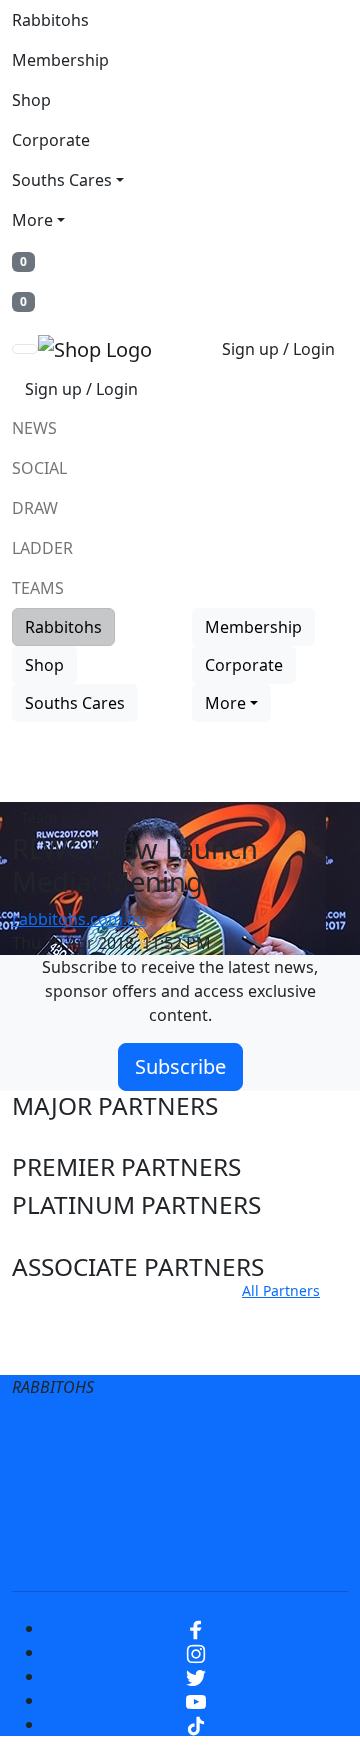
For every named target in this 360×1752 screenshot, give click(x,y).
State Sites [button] (71, 1352)
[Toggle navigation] (25, 349)
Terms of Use (113, 1435)
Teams (38, 588)
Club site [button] (61, 1314)
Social (39, 468)
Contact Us (259, 1475)
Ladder (42, 548)
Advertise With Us (120, 1515)
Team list (51, 817)
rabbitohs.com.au (79, 919)
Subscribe (180, 1066)
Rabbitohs (50, 20)
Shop (31, 100)
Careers (89, 1475)
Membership (60, 60)
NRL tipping (263, 1515)
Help (168, 1475)
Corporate (51, 140)
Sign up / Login (278, 349)
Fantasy (180, 1555)
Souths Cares (62, 180)
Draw (35, 508)
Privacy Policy (246, 1435)
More (32, 220)
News (34, 428)
